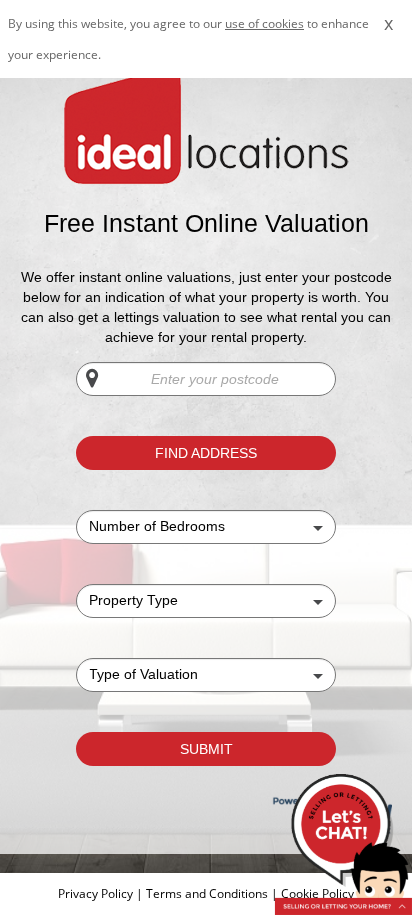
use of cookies (264, 23)
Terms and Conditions (207, 893)
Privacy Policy (97, 893)
